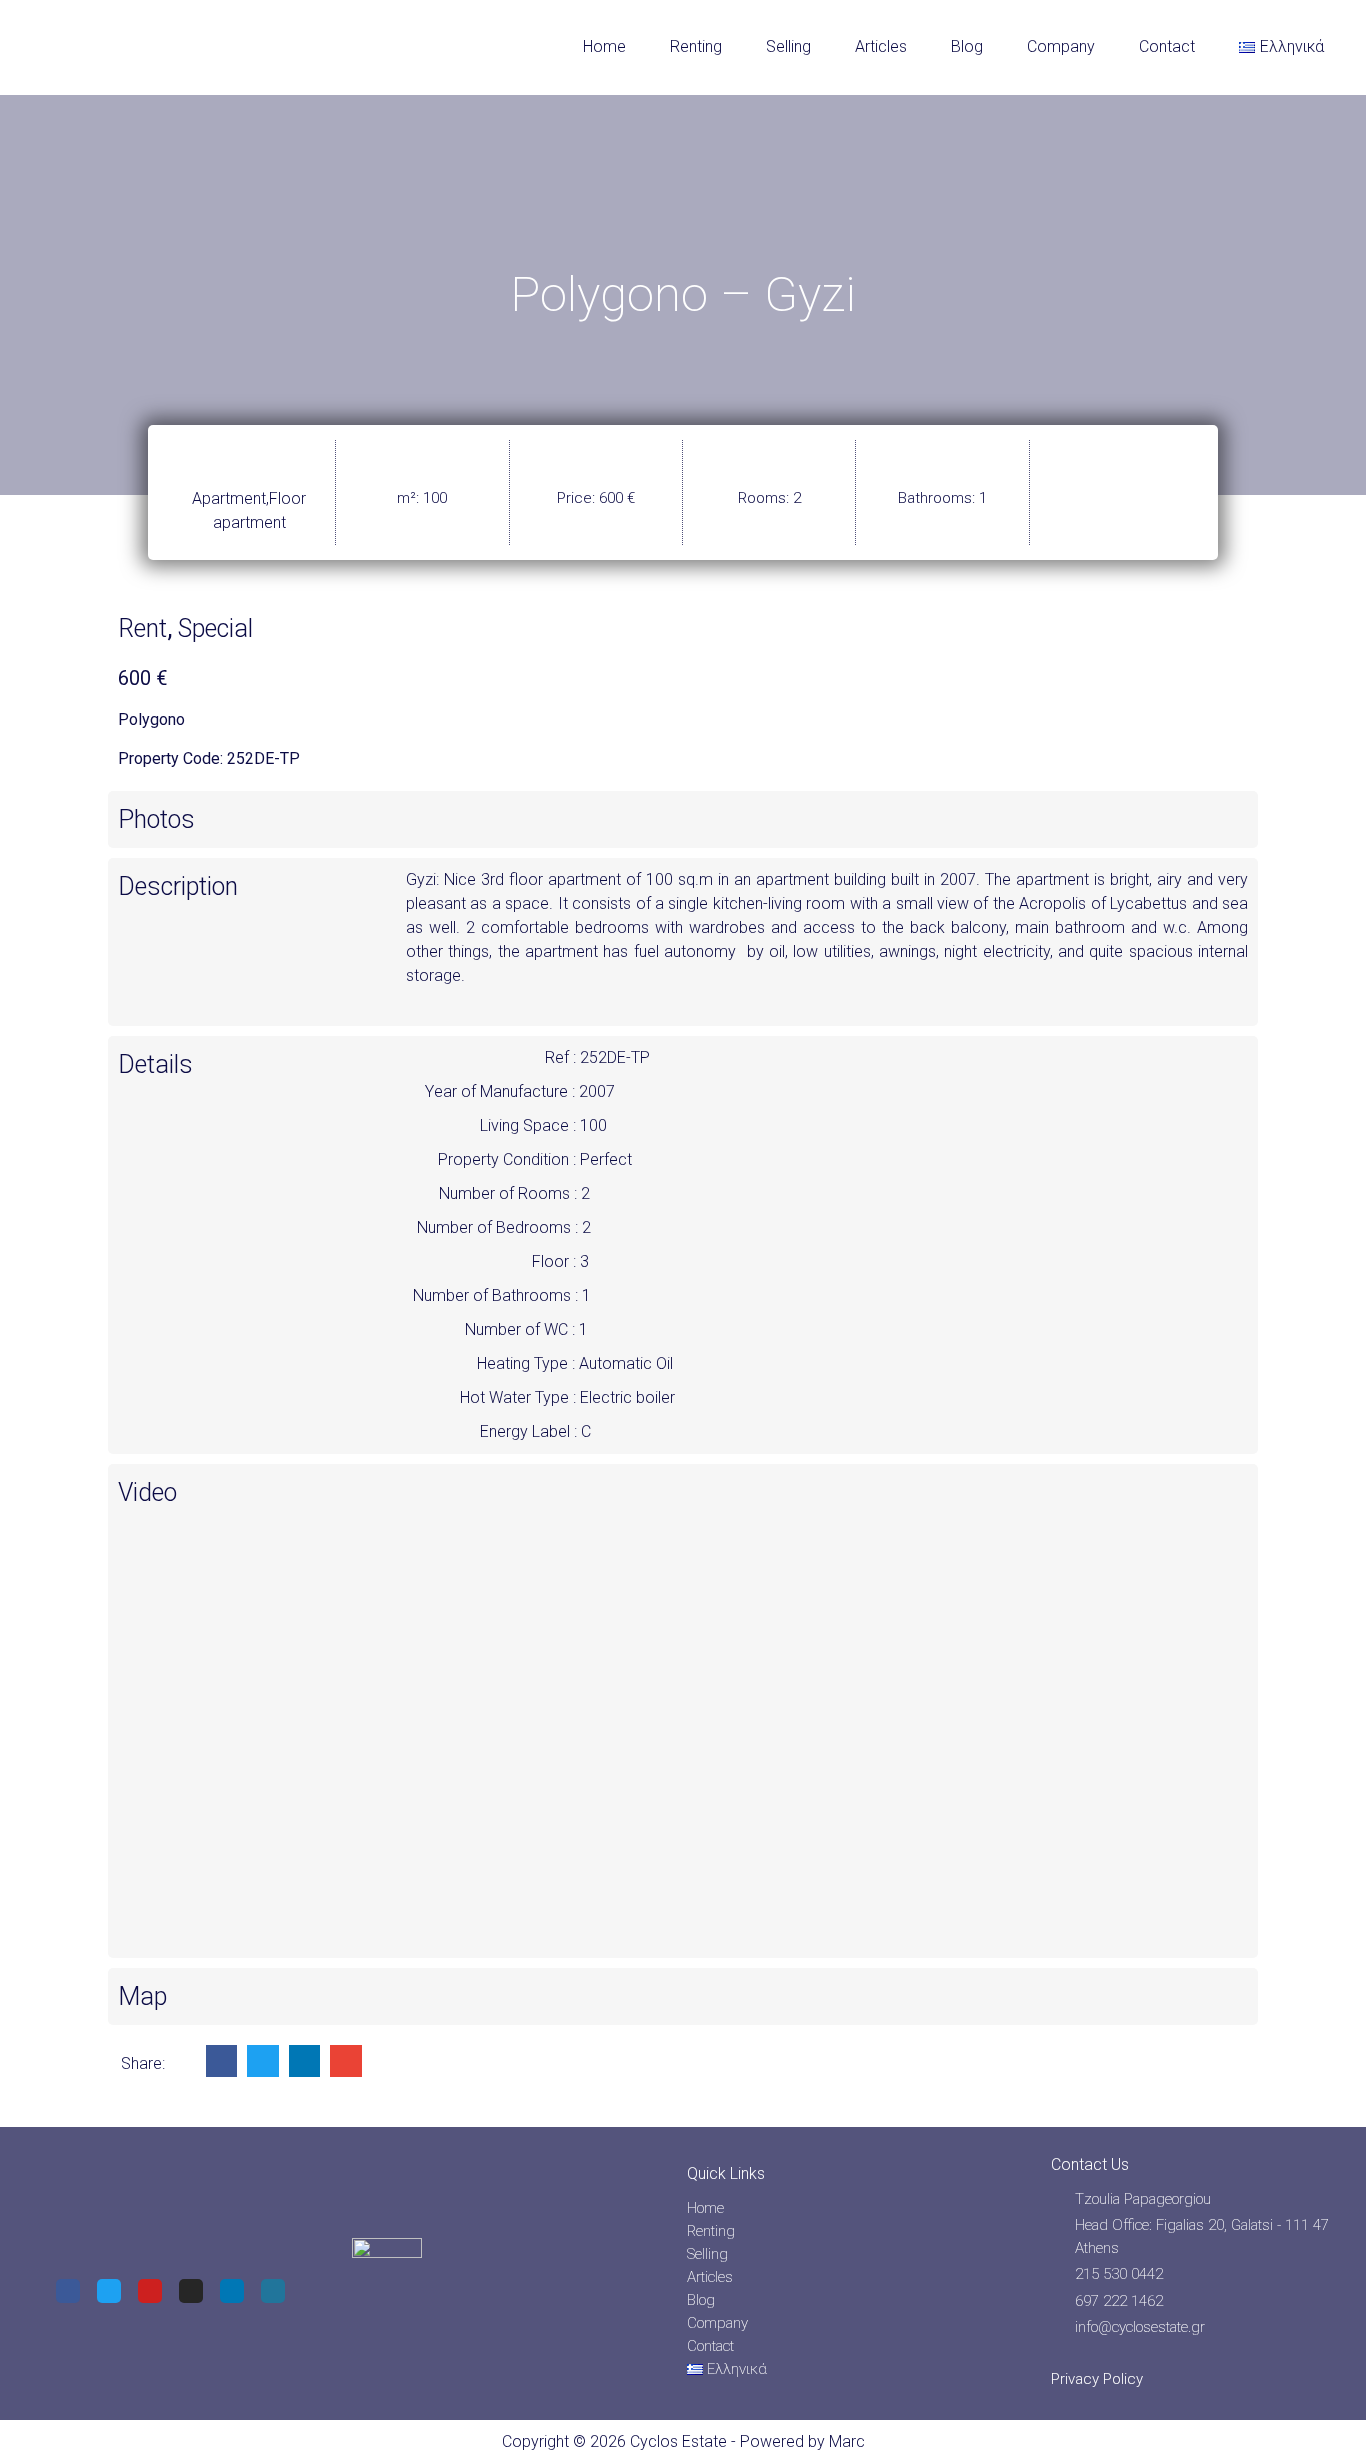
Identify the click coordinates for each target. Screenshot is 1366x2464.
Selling (788, 46)
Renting (696, 46)
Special (215, 628)
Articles (881, 46)
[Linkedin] (232, 2291)
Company (1061, 46)
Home (604, 46)
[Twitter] (109, 2291)
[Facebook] (68, 2291)
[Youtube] (150, 2291)
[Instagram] (191, 2291)
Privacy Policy (1097, 2379)
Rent (142, 628)
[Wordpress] (273, 2291)
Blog (967, 46)
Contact (1167, 46)
